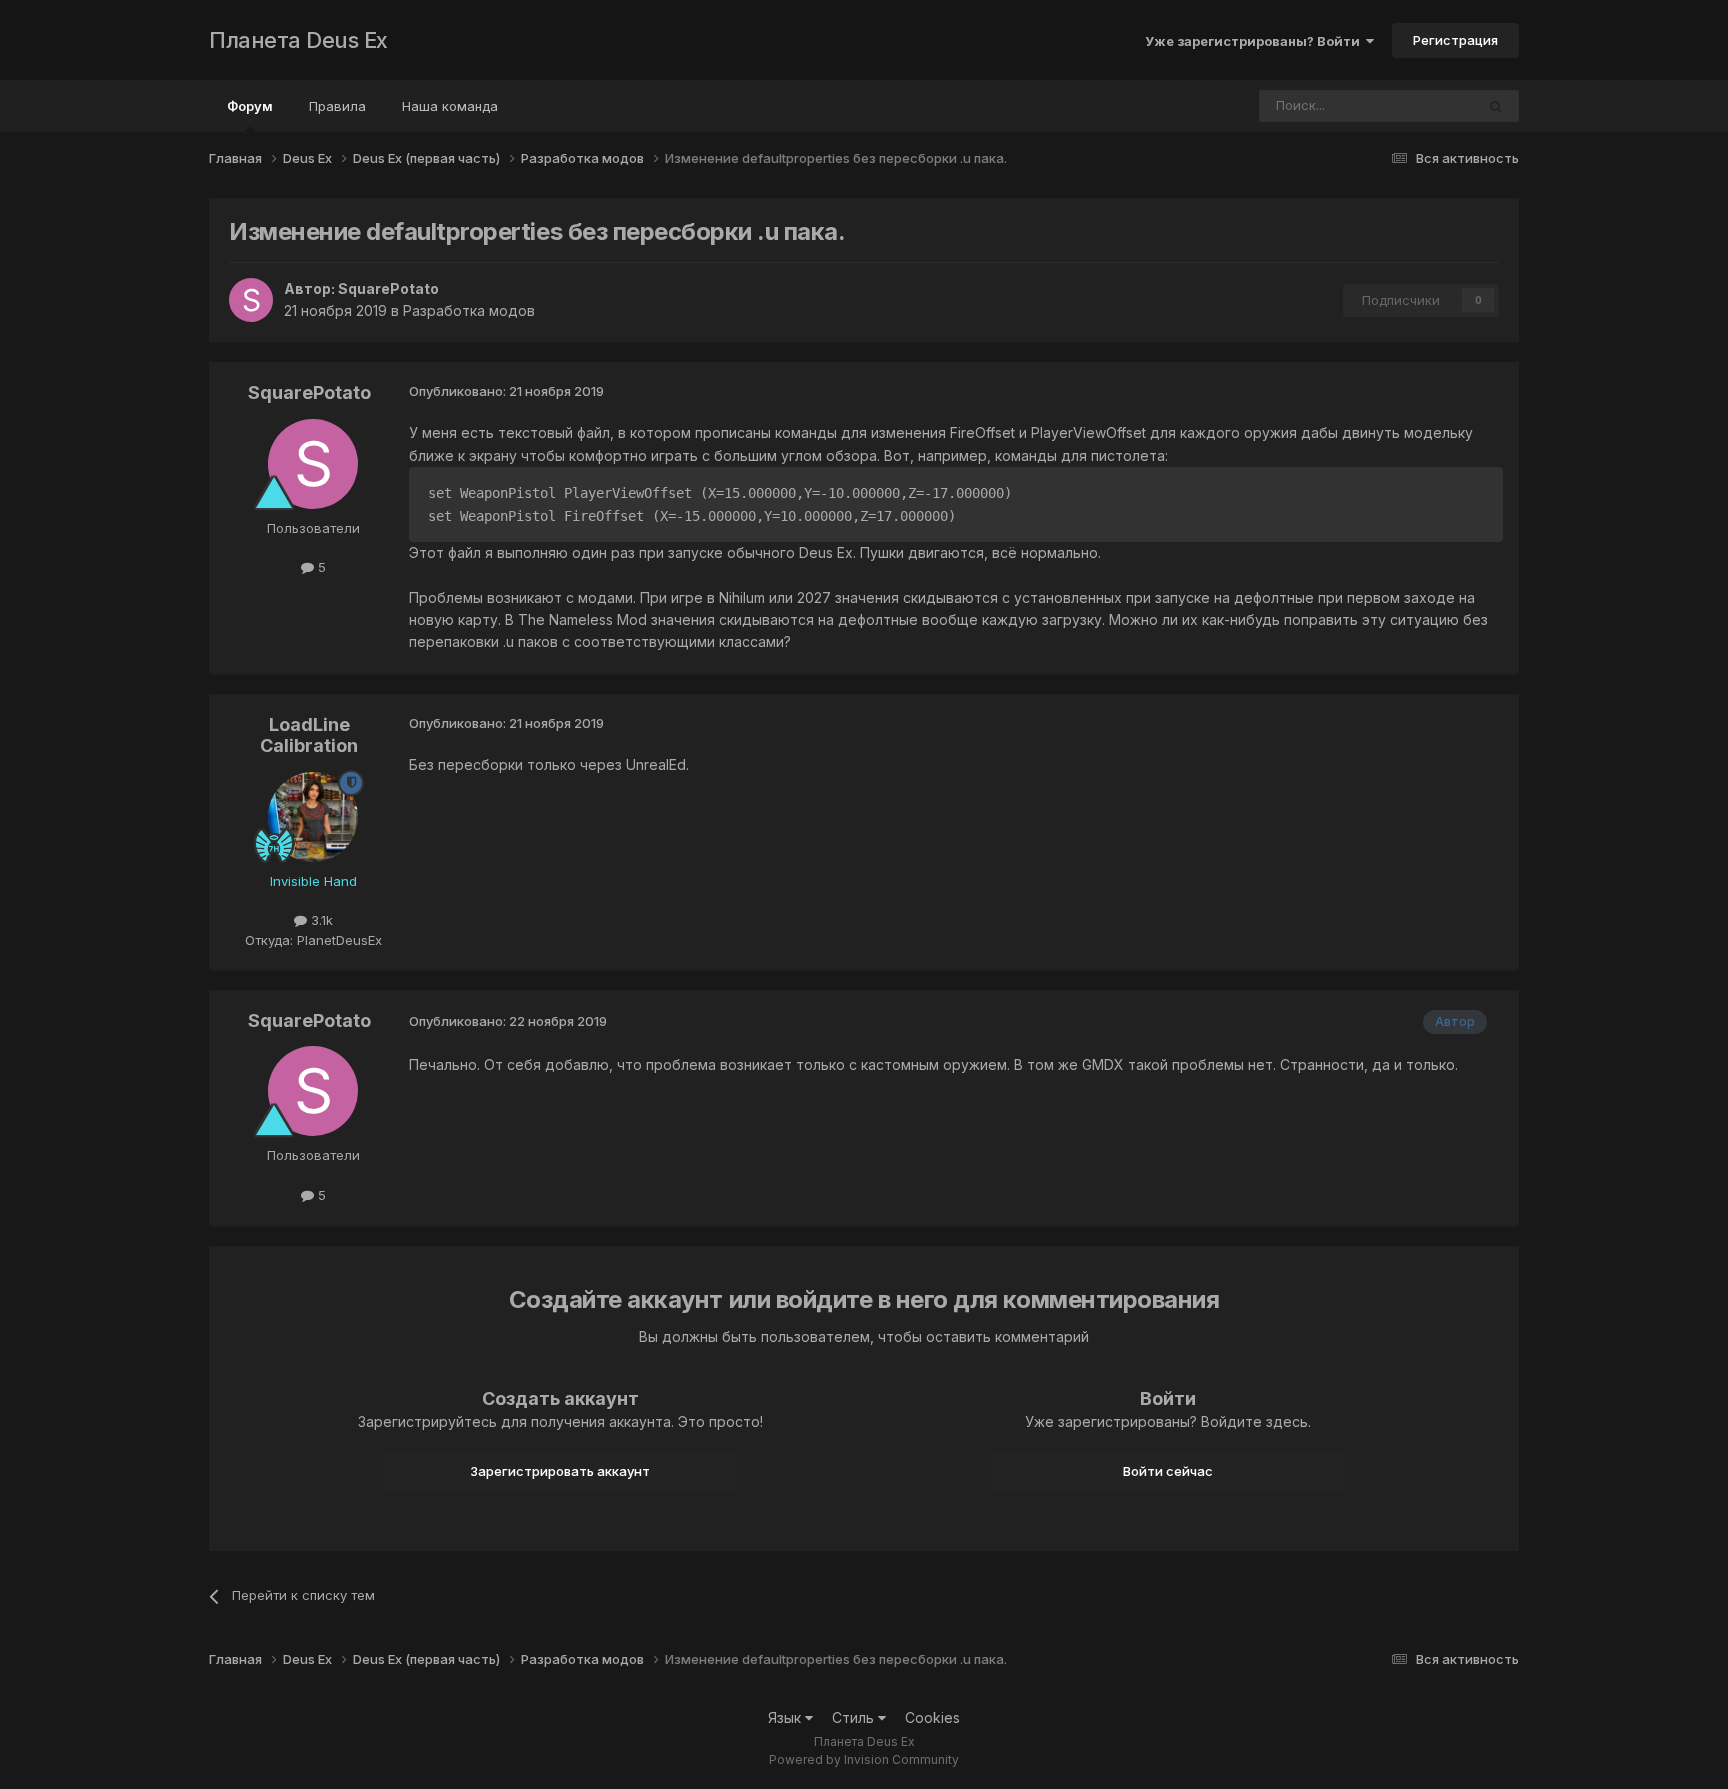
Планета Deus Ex (298, 40)
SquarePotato (388, 288)
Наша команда (450, 106)
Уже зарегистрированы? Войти (1255, 41)
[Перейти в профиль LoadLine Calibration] (313, 817)
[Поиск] (1496, 106)
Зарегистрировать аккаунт (560, 1471)
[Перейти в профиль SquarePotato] (251, 300)
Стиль (855, 1717)
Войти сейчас (1168, 1471)
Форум (250, 106)
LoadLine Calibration (309, 735)
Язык (786, 1717)
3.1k (320, 920)
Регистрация (1455, 40)
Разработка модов (469, 310)
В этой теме (1411, 105)
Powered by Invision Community (864, 1759)
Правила (337, 106)
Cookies (932, 1717)
